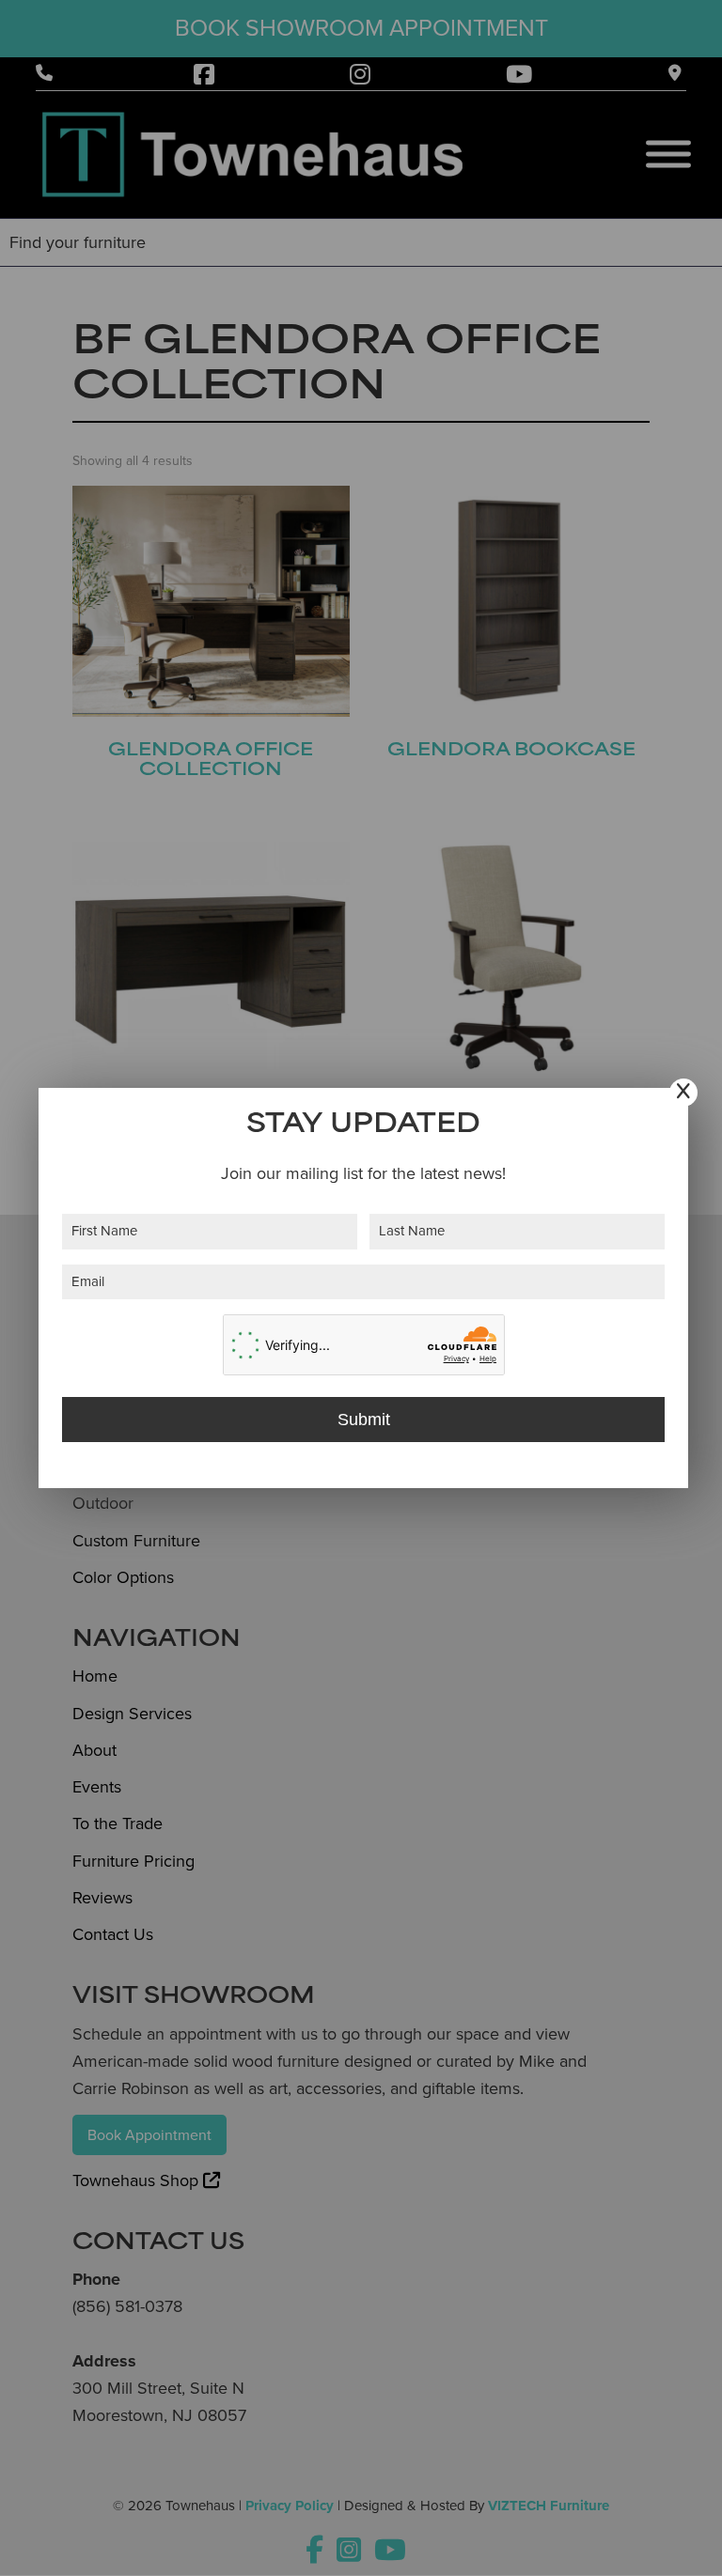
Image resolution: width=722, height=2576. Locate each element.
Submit (364, 1420)
